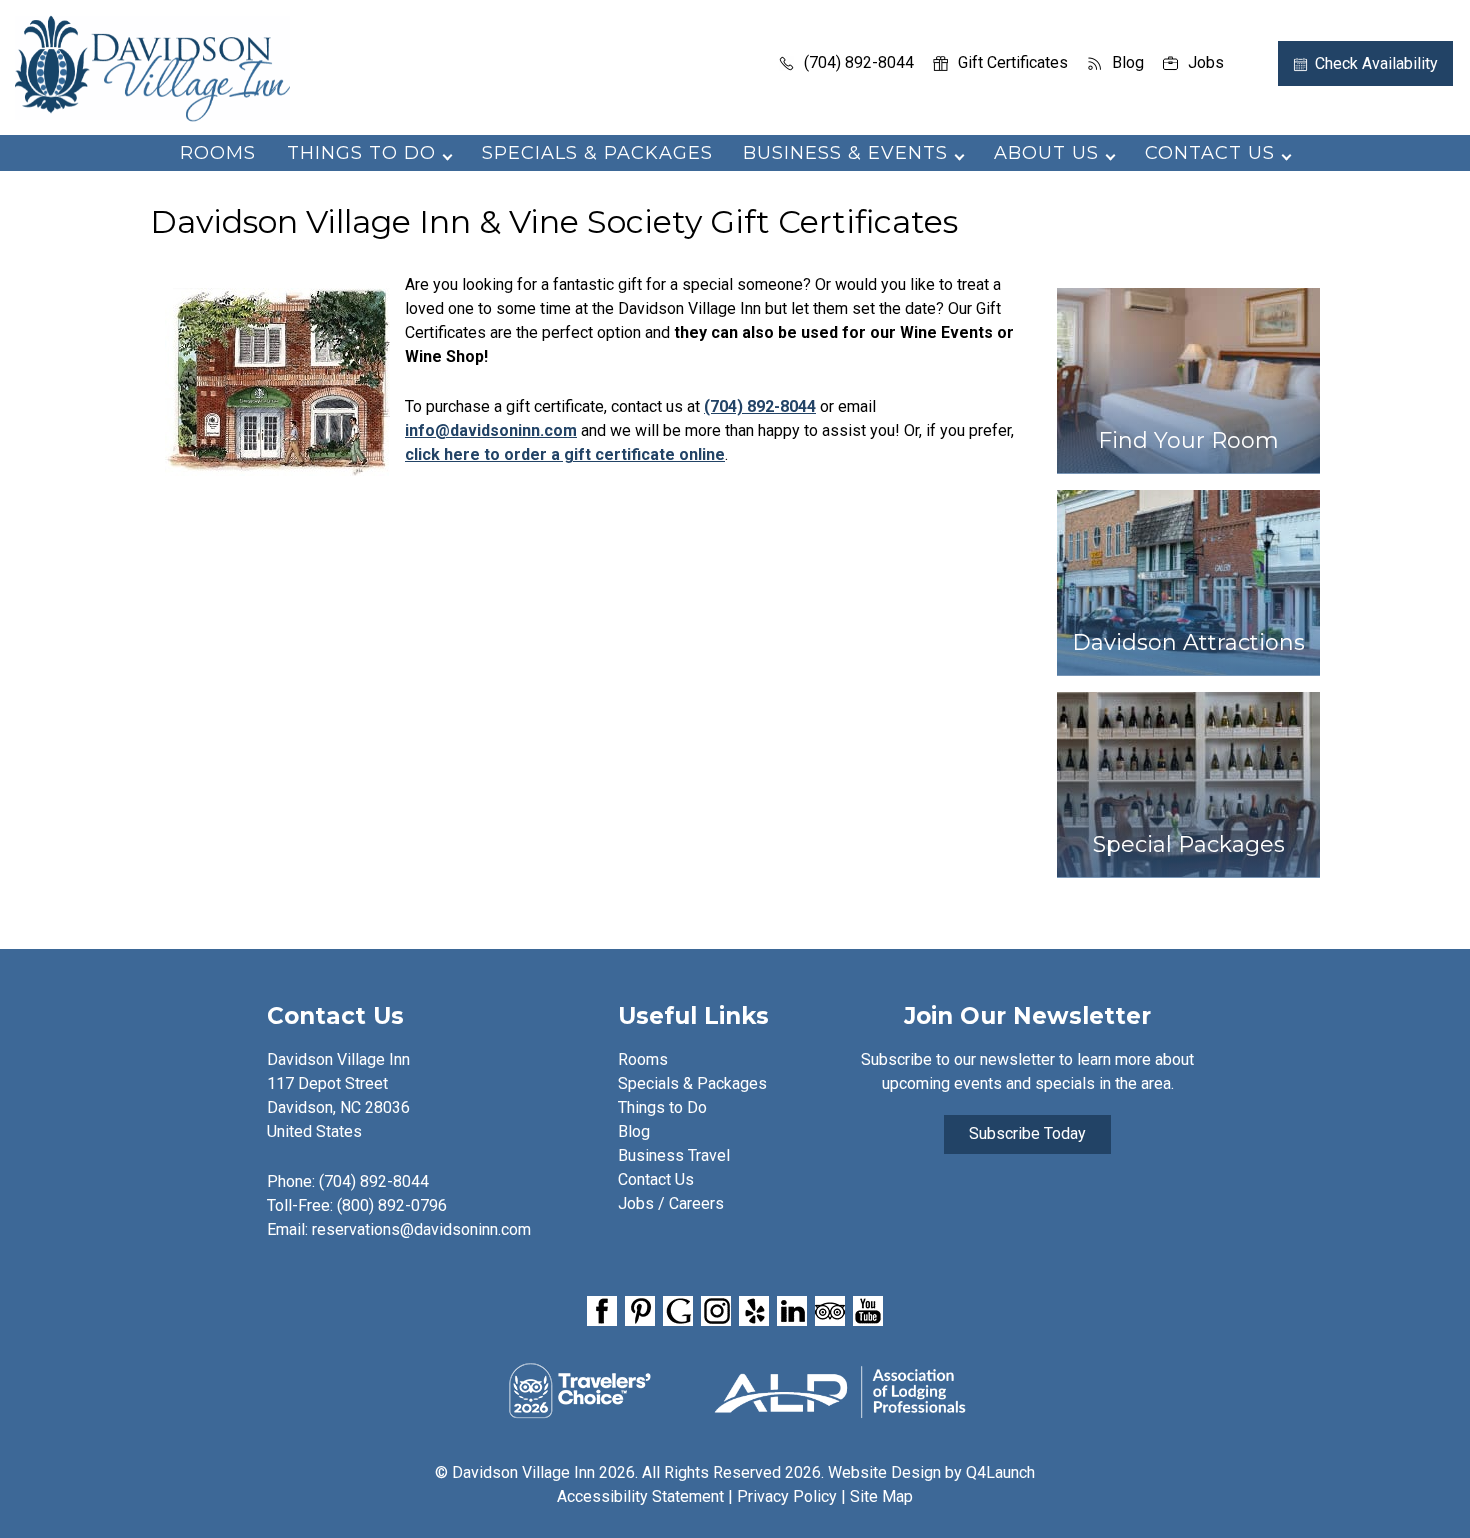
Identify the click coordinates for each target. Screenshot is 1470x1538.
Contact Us (656, 1179)
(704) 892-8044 (859, 62)
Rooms (218, 153)
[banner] (735, 1314)
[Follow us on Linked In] (792, 1311)
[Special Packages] (1188, 886)
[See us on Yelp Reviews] (754, 1311)
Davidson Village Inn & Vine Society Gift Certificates (554, 222)
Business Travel (674, 1155)
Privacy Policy (787, 1496)
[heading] (735, 222)
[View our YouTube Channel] (868, 1311)
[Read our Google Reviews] (678, 1311)
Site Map (881, 1496)
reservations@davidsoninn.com (421, 1229)
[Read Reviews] (830, 1311)
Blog (1128, 62)
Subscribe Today (1027, 1133)
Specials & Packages (597, 153)
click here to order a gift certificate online (565, 454)
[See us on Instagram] (716, 1311)
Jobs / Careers (671, 1203)
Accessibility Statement (640, 1496)
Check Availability (1376, 63)
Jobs (1206, 62)
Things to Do (662, 1107)
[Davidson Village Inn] (152, 115)
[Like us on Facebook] (602, 1311)
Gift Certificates (1013, 62)
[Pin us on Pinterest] (640, 1311)
